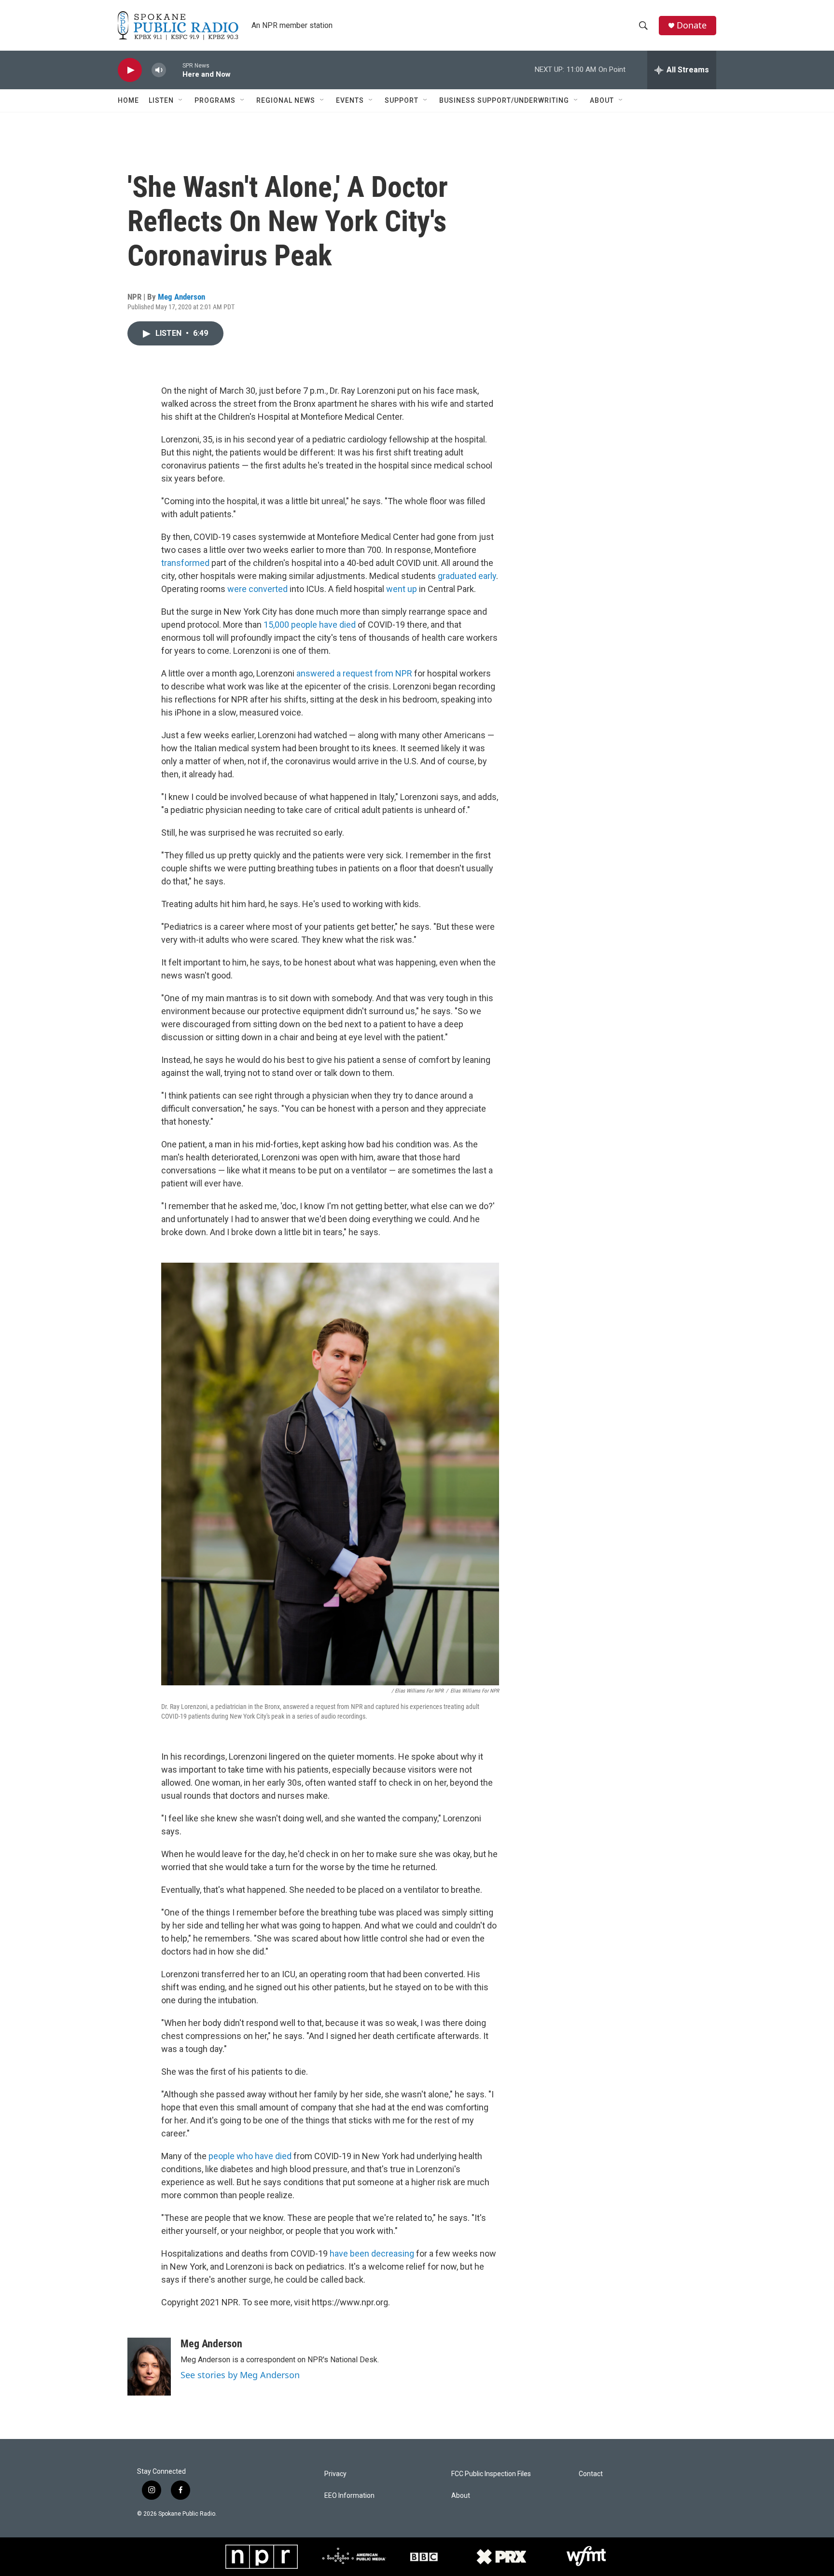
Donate (692, 25)
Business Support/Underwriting (504, 100)
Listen (161, 100)
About (602, 100)
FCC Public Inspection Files (491, 2474)
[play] (130, 70)
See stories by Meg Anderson (240, 2375)
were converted (257, 589)
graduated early (467, 576)
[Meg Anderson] (149, 2367)
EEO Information (349, 2496)
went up (402, 589)
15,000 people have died (310, 625)
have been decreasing (372, 2253)
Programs (215, 100)
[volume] (159, 70)
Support (402, 100)
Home (128, 100)
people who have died (250, 2156)
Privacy (335, 2474)
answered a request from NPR (354, 673)
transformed (185, 563)
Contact (591, 2474)
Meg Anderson (181, 297)
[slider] (174, 70)
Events (350, 100)
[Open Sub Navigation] (181, 100)
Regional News (286, 100)
